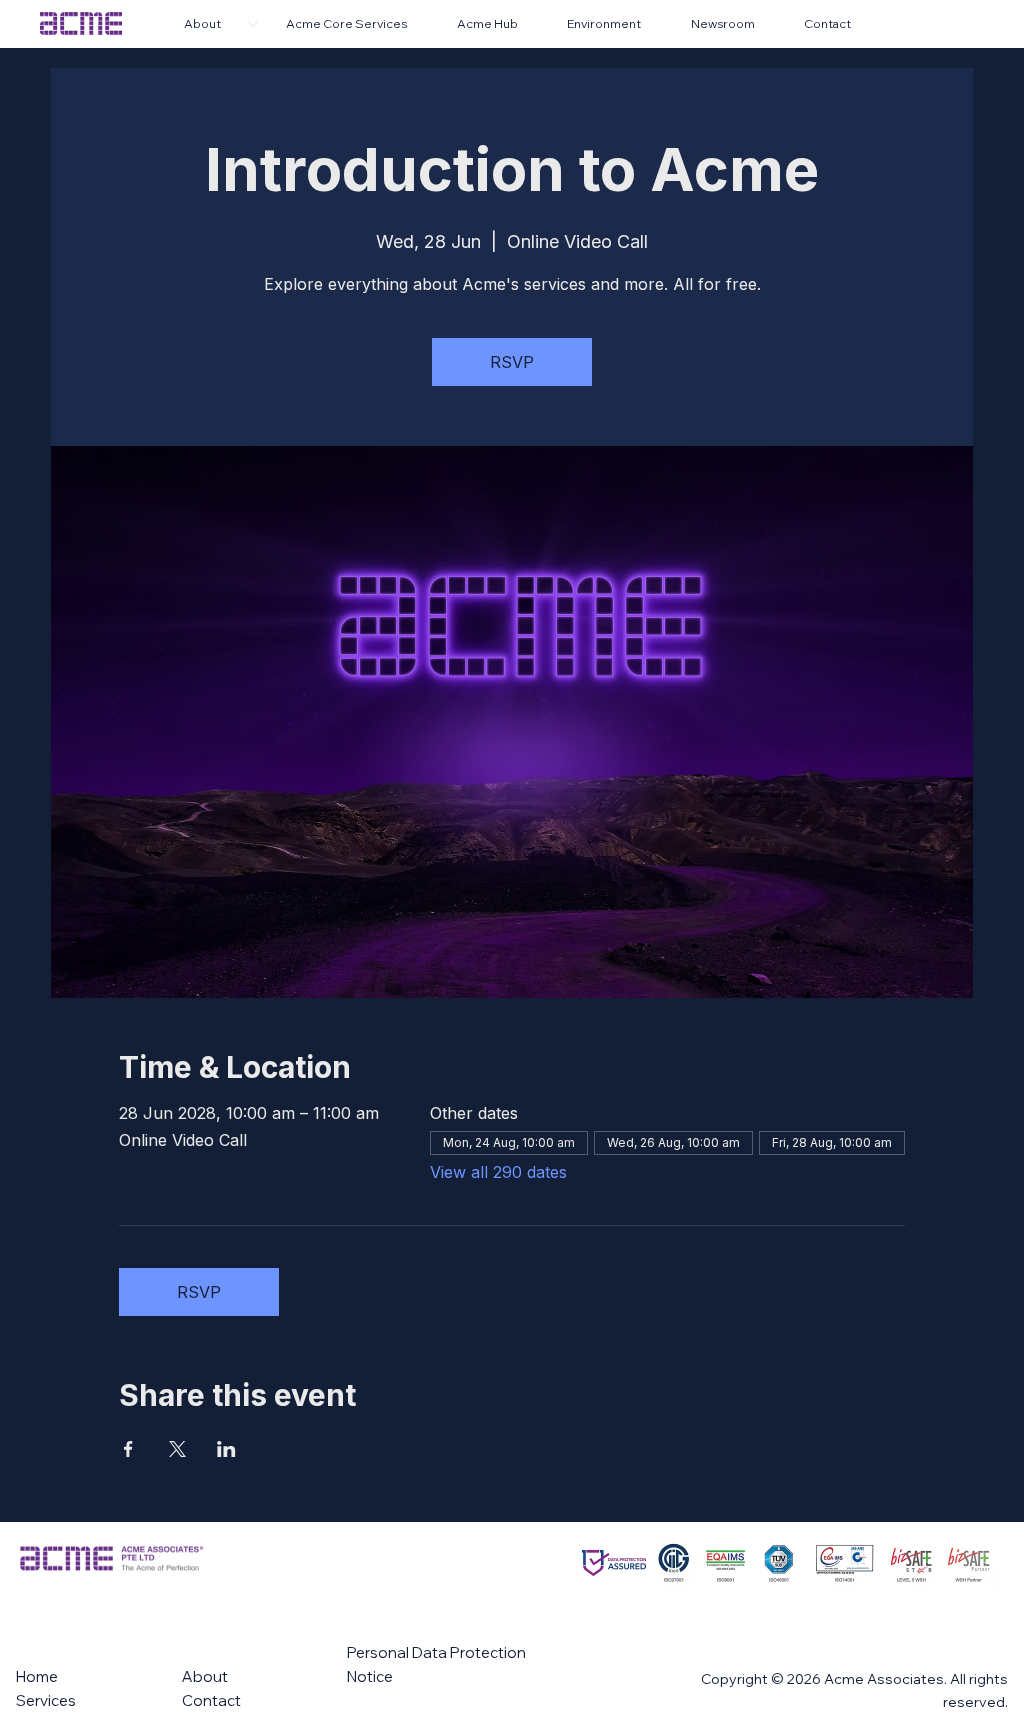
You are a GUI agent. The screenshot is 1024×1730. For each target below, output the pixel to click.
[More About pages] (253, 24)
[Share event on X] (177, 1449)
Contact (211, 1700)
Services (46, 1700)
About (205, 1676)
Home (37, 1676)
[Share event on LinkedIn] (226, 1449)
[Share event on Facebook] (128, 1449)
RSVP (512, 362)
